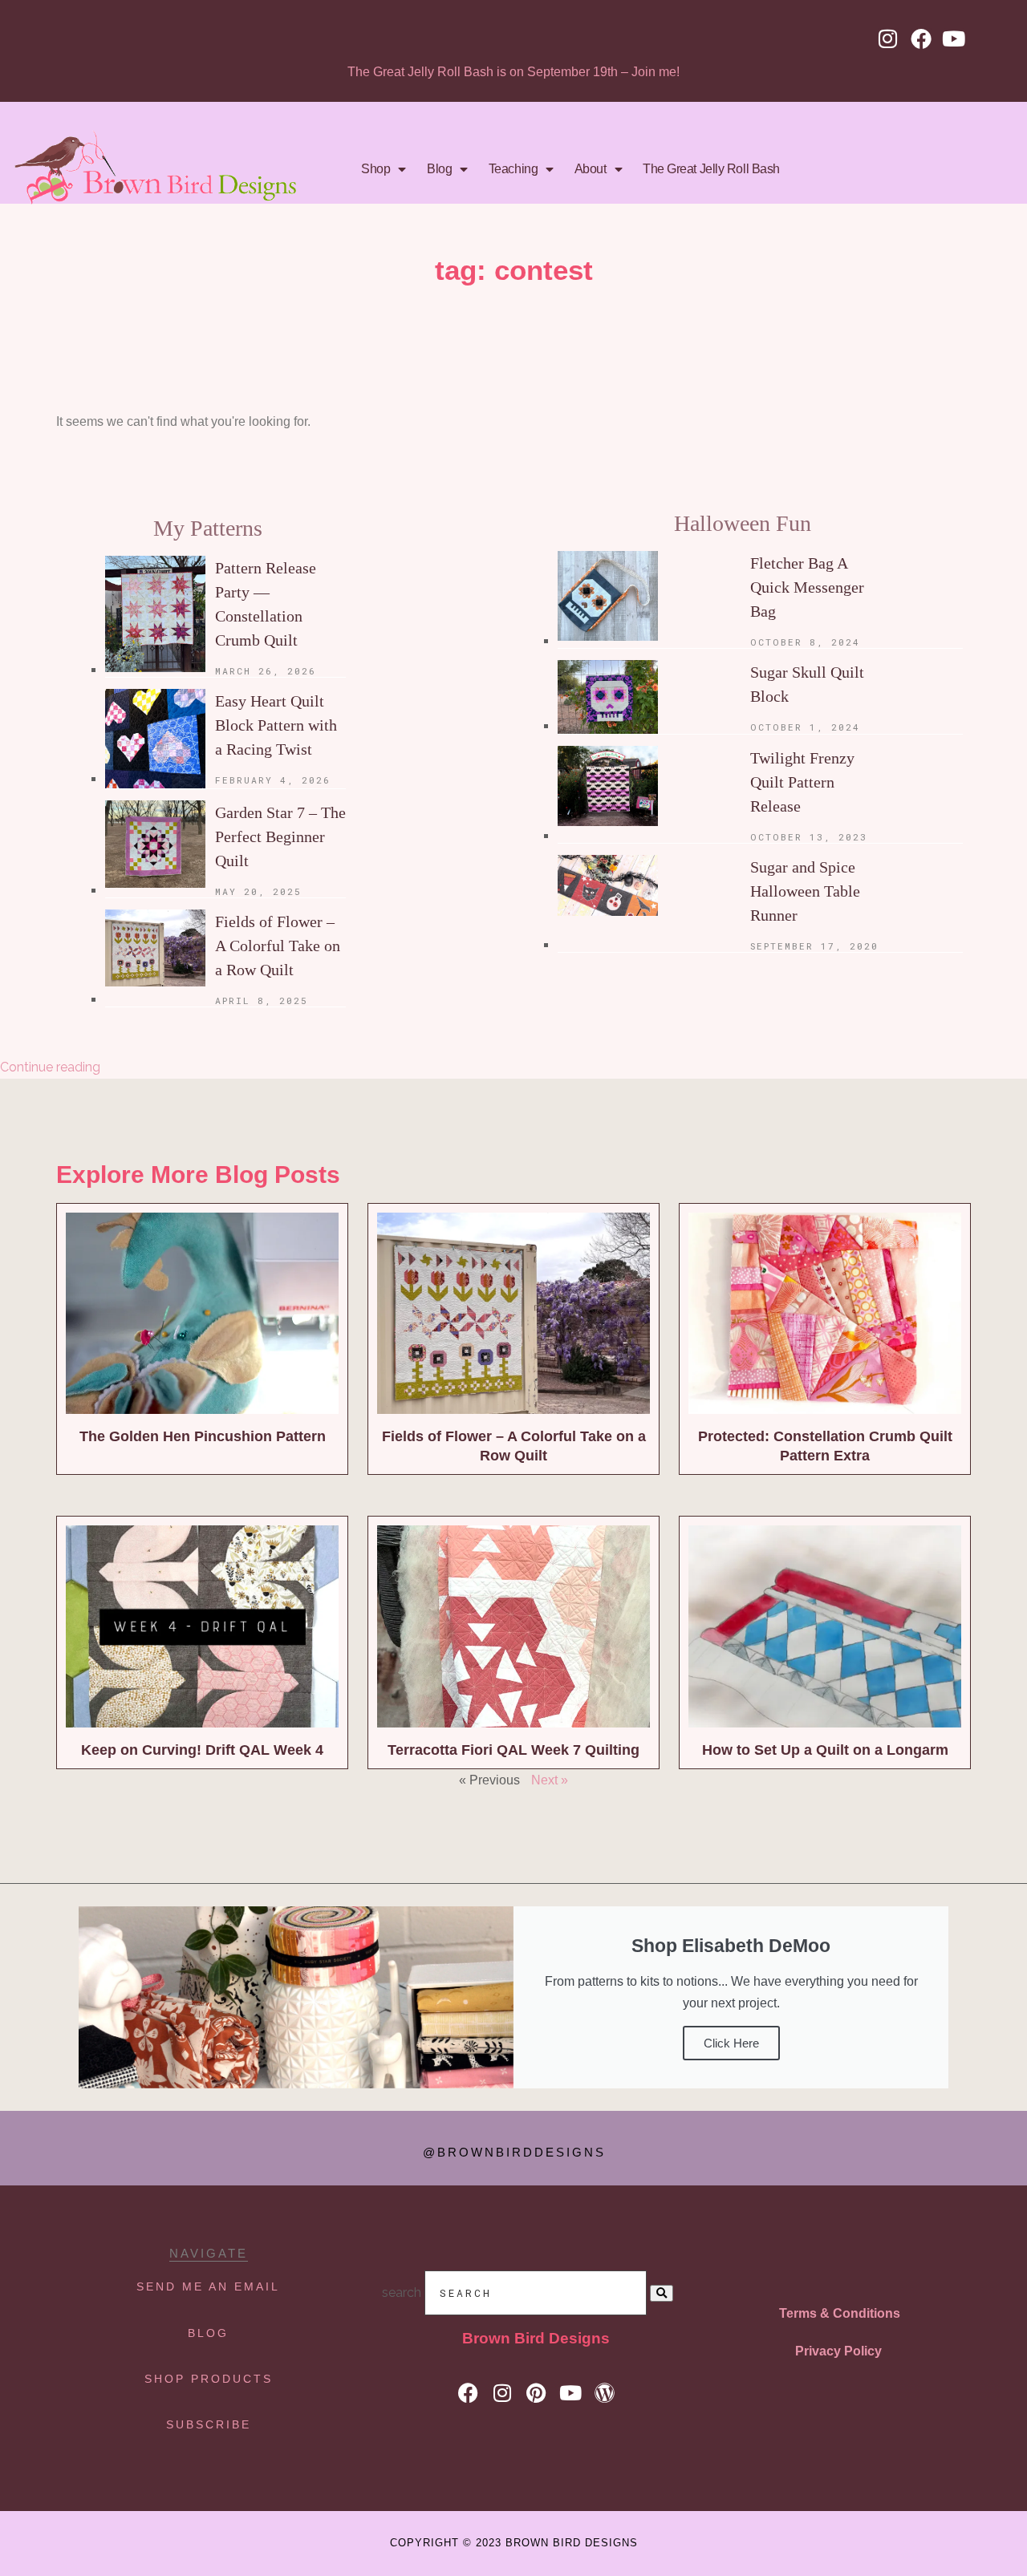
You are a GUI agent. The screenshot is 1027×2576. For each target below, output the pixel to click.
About (591, 169)
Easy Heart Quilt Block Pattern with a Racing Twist (276, 725)
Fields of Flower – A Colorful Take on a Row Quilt (278, 946)
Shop (375, 169)
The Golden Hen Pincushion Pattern (203, 1436)
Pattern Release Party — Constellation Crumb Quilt (266, 604)
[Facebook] (921, 38)
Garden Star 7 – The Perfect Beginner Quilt (280, 836)
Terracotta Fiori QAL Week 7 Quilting (513, 1750)
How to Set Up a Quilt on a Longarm (825, 1750)
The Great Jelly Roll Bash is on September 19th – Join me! (513, 72)
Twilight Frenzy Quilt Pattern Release (802, 782)
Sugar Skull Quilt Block (807, 684)
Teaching (513, 169)
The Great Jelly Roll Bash (711, 169)
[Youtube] (954, 38)
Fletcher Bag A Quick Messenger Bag (807, 587)
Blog (439, 169)
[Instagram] (888, 38)
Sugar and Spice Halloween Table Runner (805, 891)
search (402, 2292)
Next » (550, 1780)
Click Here (731, 2043)
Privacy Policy (838, 2351)
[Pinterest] (536, 2394)
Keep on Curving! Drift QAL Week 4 (202, 1750)
